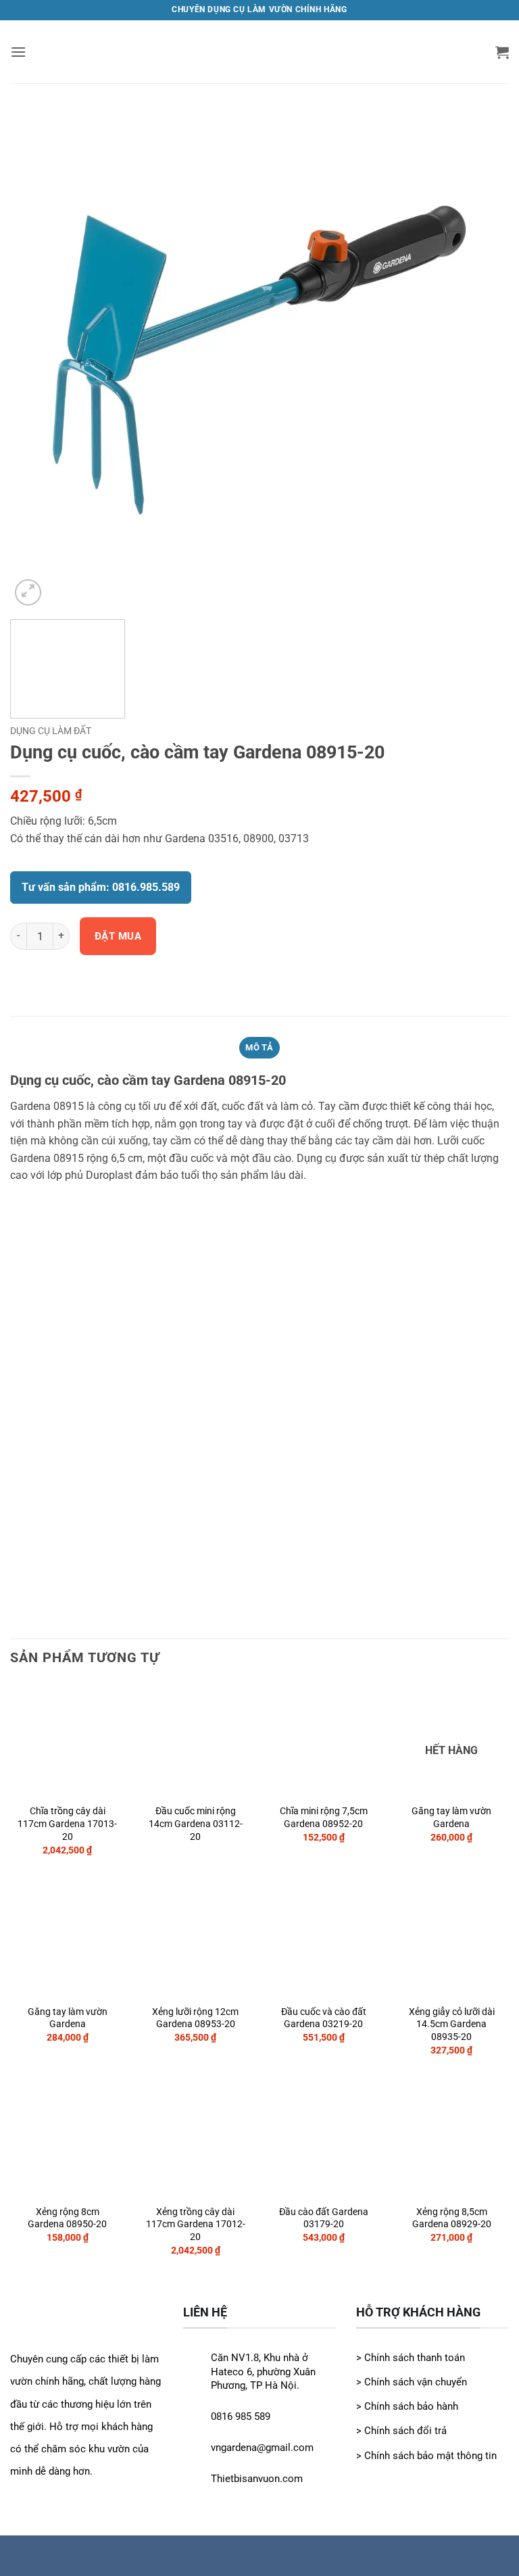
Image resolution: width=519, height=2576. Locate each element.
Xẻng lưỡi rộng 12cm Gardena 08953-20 (195, 2018)
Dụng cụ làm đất (51, 731)
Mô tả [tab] (259, 1047)
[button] (18, 52)
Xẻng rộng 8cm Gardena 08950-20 (67, 2218)
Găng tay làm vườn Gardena (451, 1818)
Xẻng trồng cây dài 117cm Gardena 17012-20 (196, 2225)
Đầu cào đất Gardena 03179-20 (324, 2218)
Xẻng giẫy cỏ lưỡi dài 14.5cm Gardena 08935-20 (452, 2024)
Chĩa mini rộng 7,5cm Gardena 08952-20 (324, 1818)
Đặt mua (118, 936)
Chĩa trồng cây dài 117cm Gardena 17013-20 (67, 1824)
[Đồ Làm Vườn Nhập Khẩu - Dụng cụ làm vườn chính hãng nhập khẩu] (260, 52)
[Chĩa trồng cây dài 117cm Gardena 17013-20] (259, 359)
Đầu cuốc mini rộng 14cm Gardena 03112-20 (196, 1824)
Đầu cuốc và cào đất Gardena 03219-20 (324, 2018)
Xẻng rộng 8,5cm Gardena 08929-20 (452, 2218)
